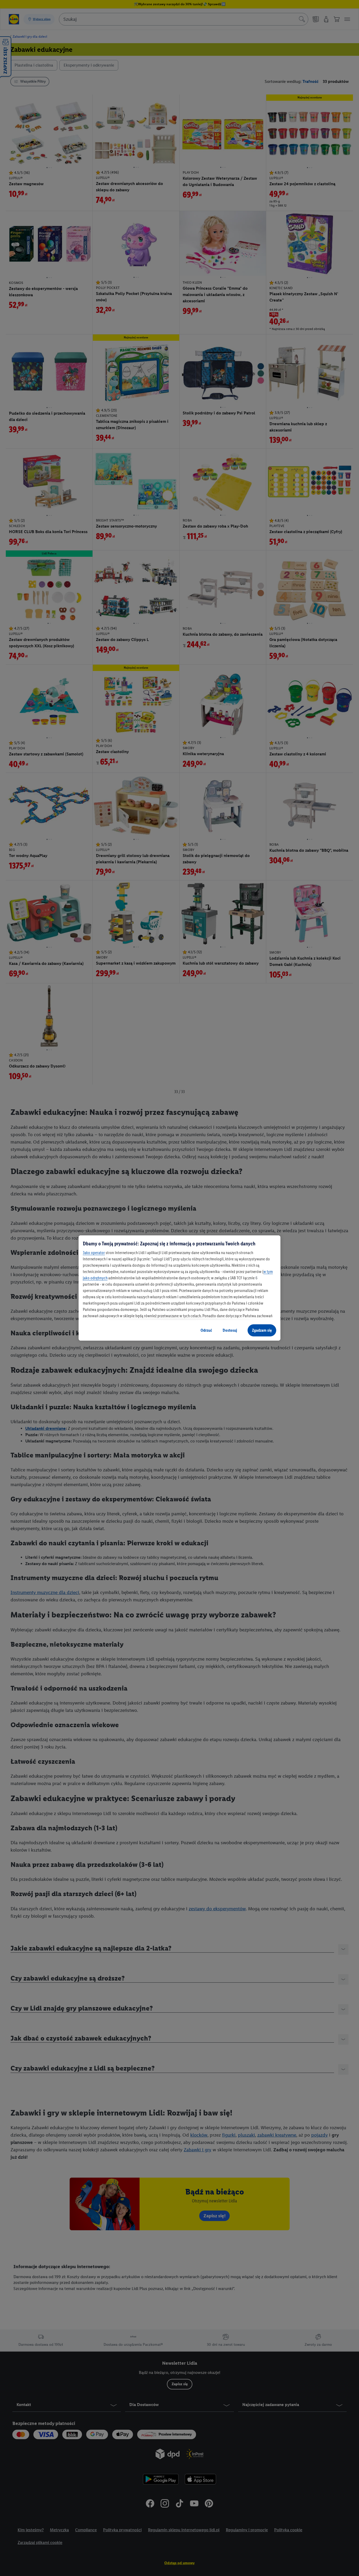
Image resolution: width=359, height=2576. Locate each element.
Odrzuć (206, 1330)
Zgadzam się (262, 1330)
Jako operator (94, 1253)
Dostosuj (230, 1330)
